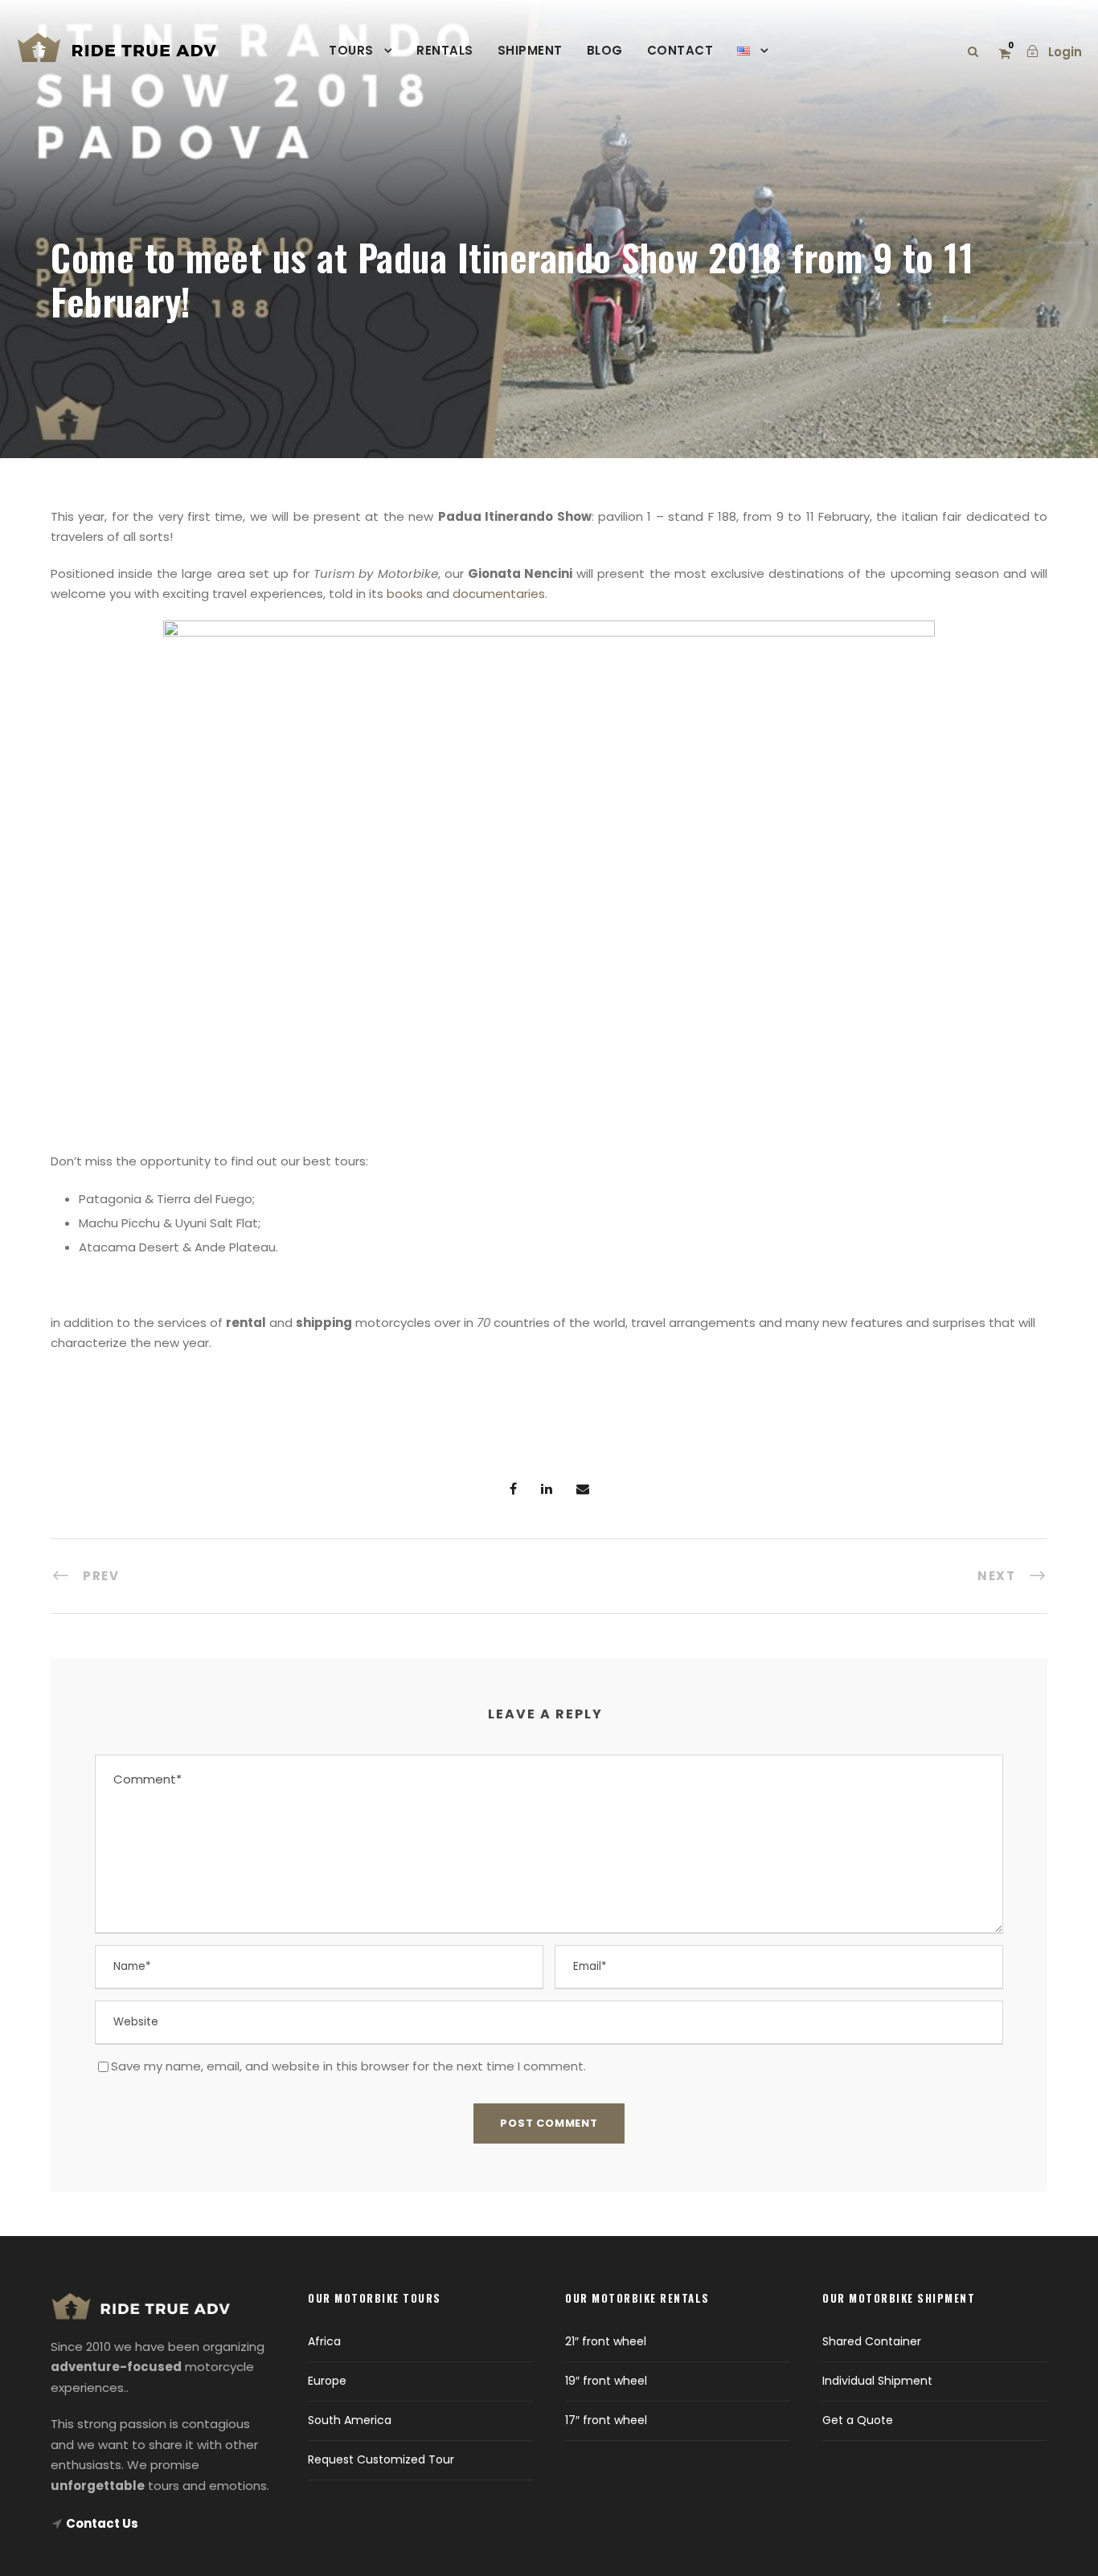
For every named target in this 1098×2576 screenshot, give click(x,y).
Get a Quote (858, 2420)
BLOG (605, 50)
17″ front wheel (606, 2420)
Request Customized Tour (381, 2459)
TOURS (351, 50)
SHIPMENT (530, 50)
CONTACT (680, 50)
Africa (324, 2341)
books (406, 594)
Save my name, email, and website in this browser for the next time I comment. (348, 2066)
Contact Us (102, 2523)
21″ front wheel (606, 2341)
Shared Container (872, 2341)
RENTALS (445, 50)
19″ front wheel (606, 2381)
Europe (327, 2381)
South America (350, 2420)
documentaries (499, 594)
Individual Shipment (877, 2381)
